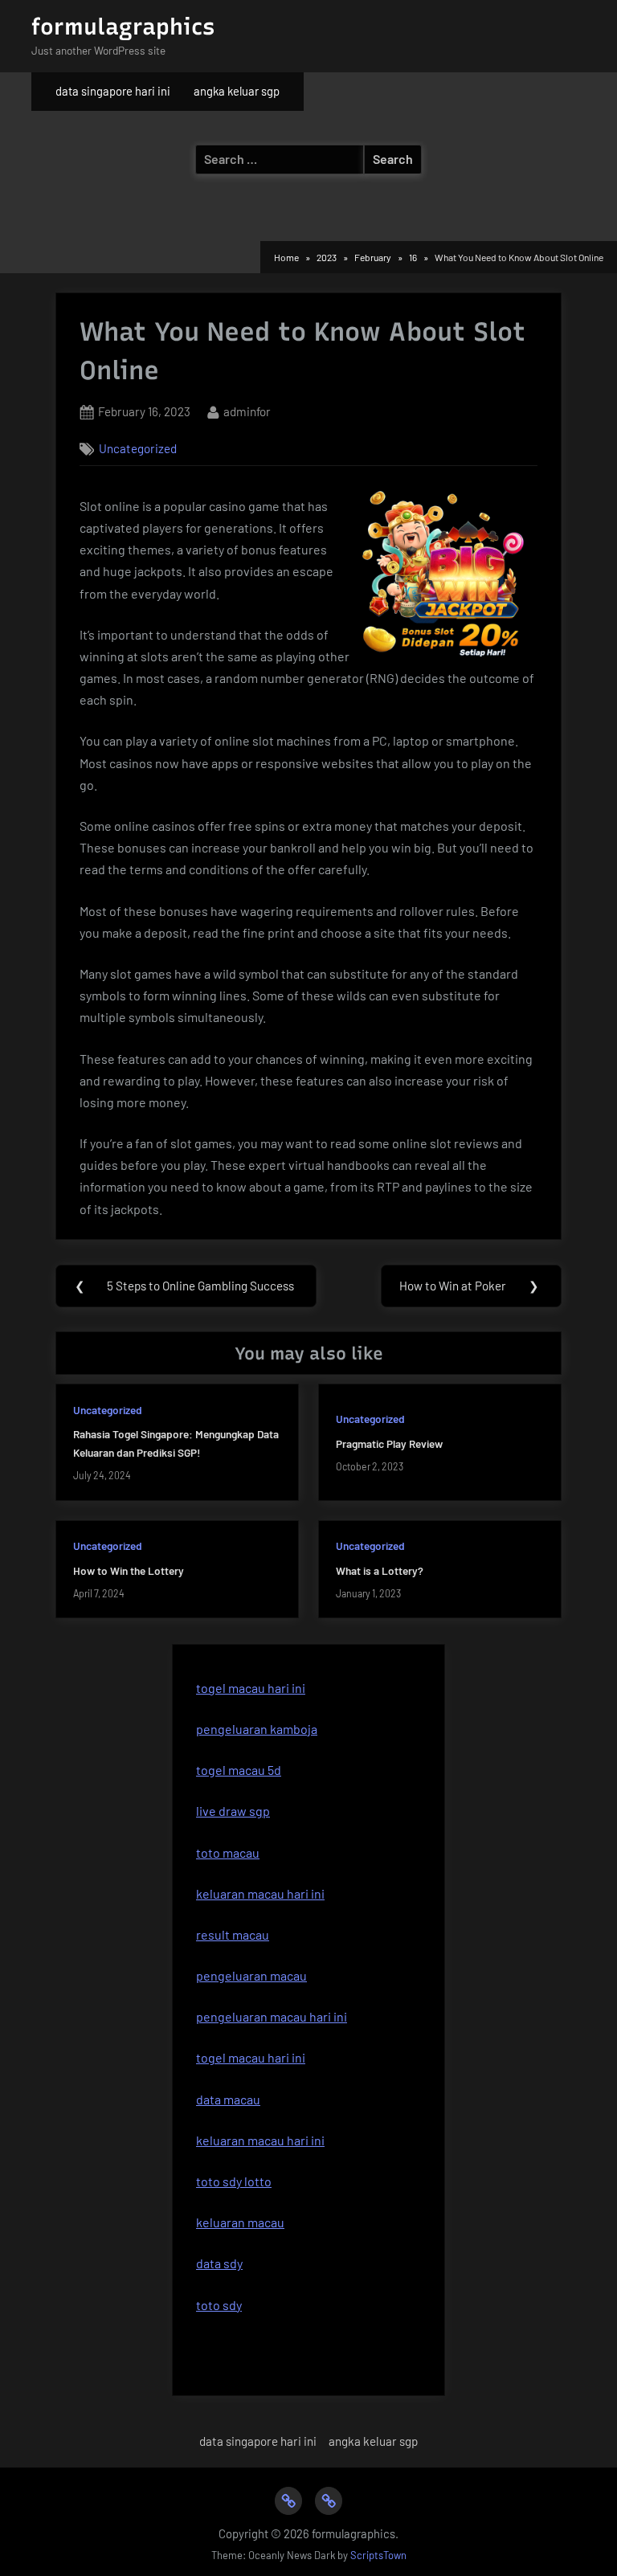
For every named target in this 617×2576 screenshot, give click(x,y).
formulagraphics (123, 27)
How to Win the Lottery (129, 1570)
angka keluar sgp (237, 91)
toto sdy (219, 2305)
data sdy (219, 2263)
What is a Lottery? (380, 1570)
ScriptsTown (378, 2555)
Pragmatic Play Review (389, 1443)
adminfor (247, 411)
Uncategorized (138, 448)
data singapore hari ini (113, 91)
